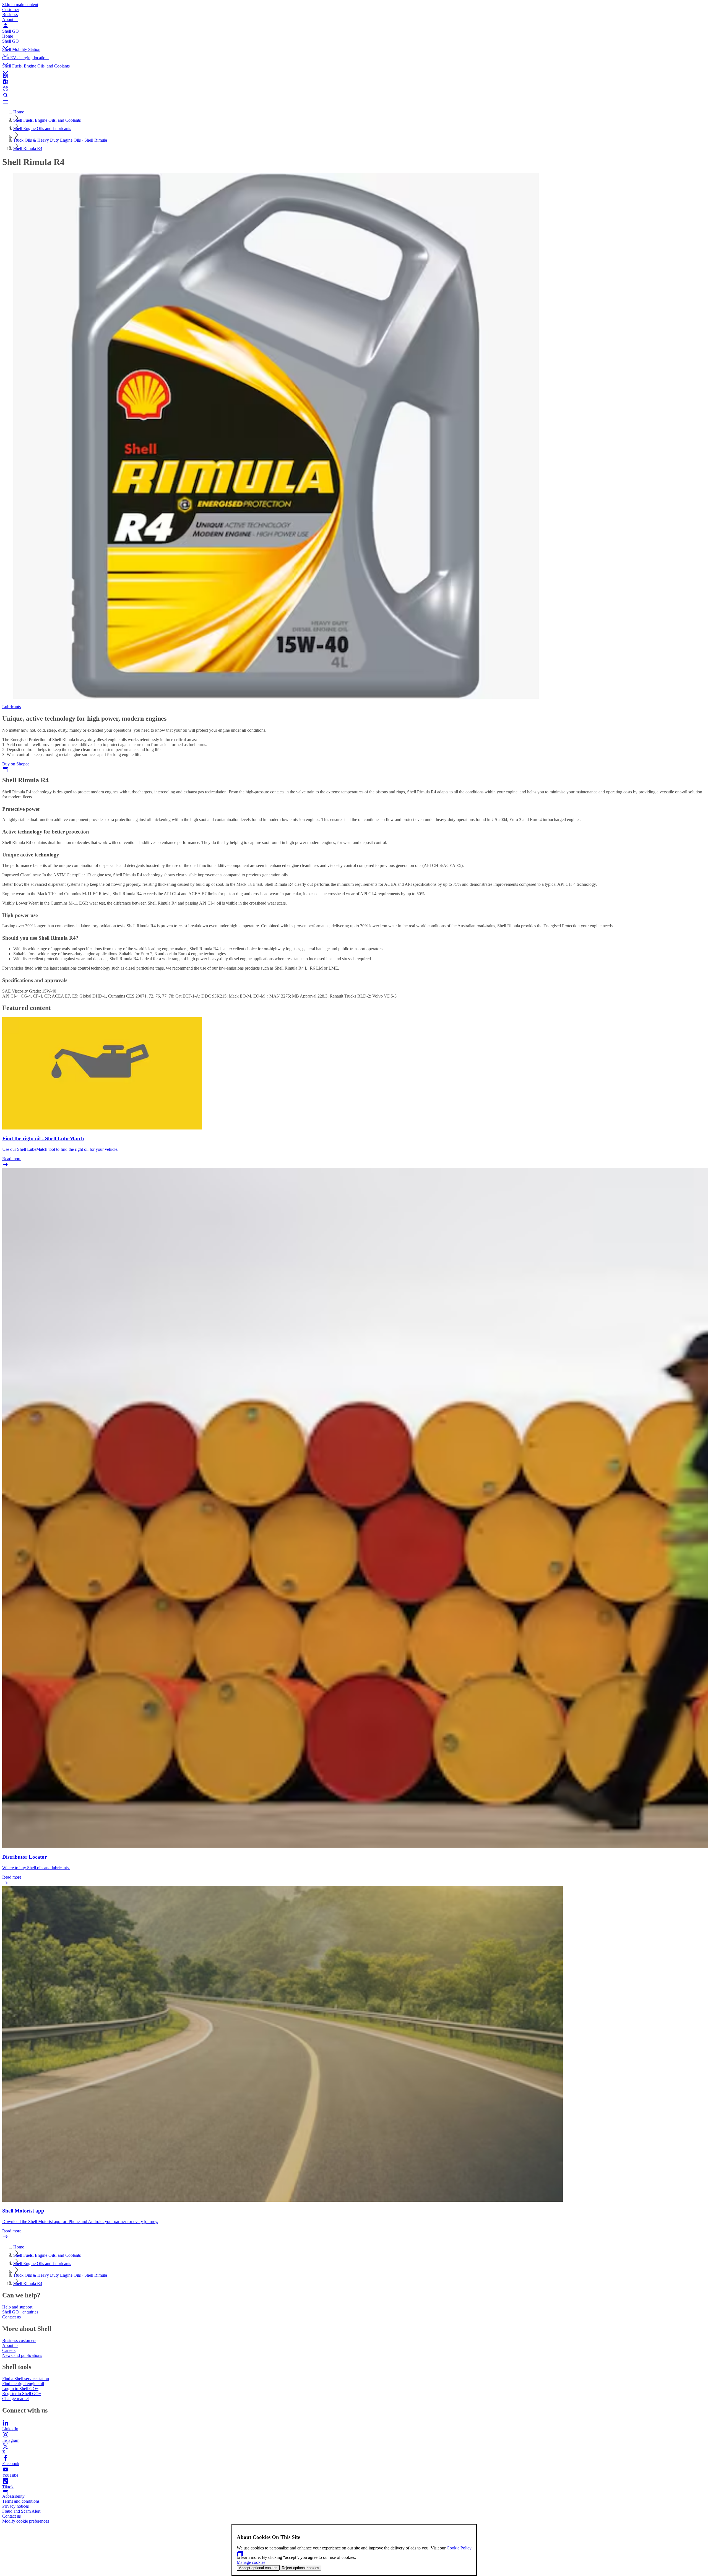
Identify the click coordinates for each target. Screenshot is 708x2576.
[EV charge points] (354, 82)
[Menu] (354, 102)
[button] (354, 43)
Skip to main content (20, 5)
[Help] (354, 89)
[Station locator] (354, 75)
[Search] (354, 95)
